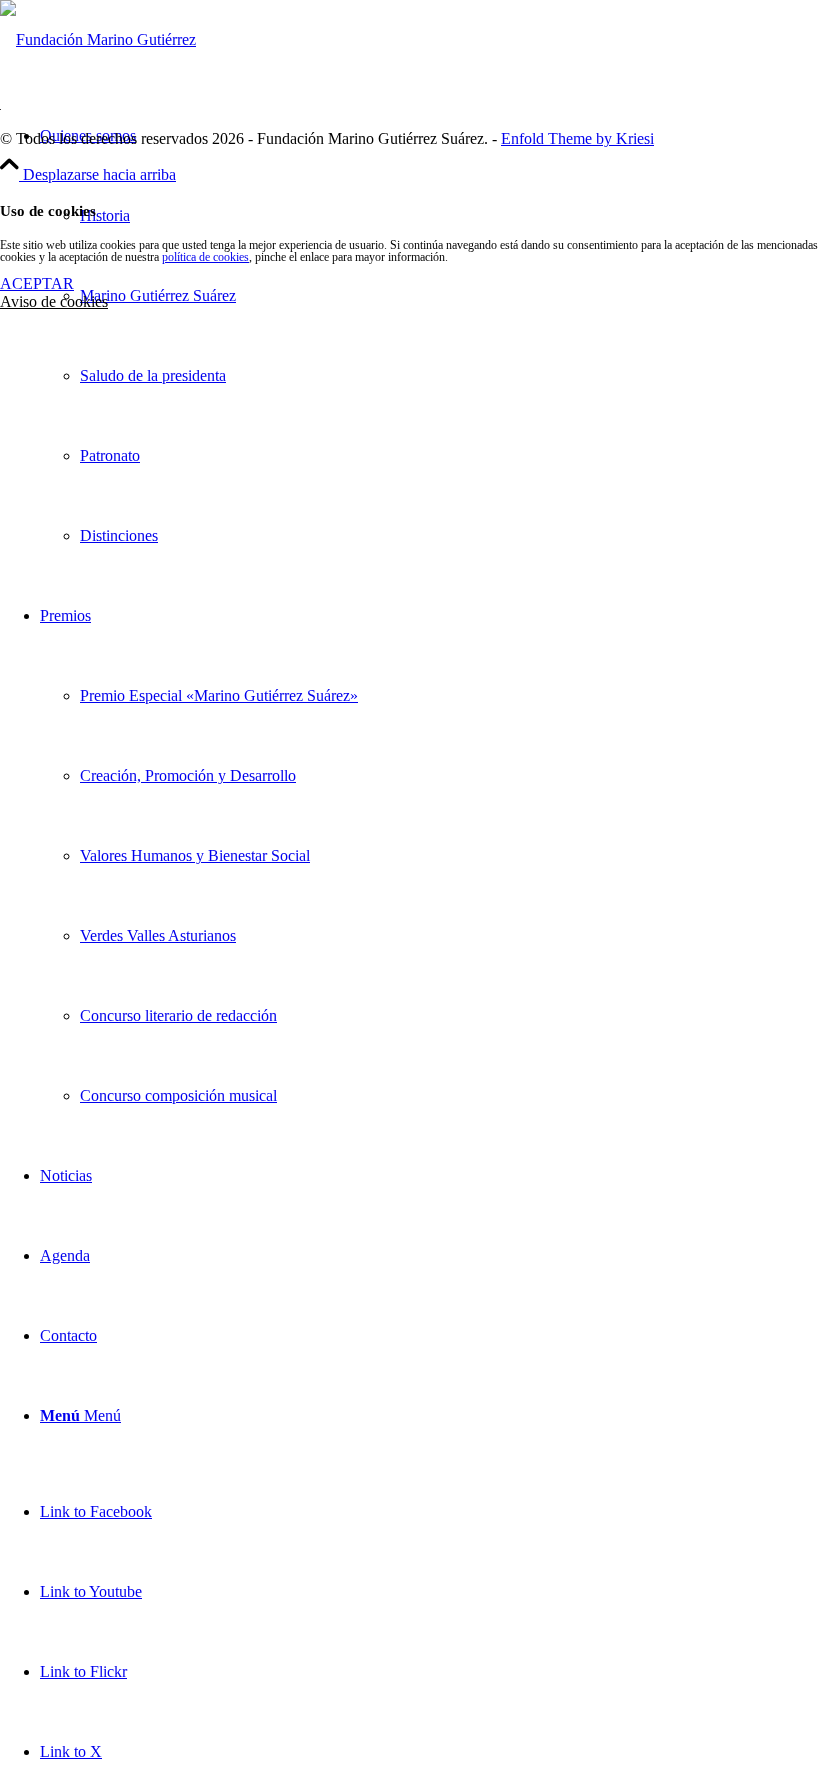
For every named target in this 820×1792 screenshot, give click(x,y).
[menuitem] (430, 336)
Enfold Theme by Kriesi (577, 138)
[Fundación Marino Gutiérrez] (98, 39)
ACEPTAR (37, 283)
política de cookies (205, 257)
